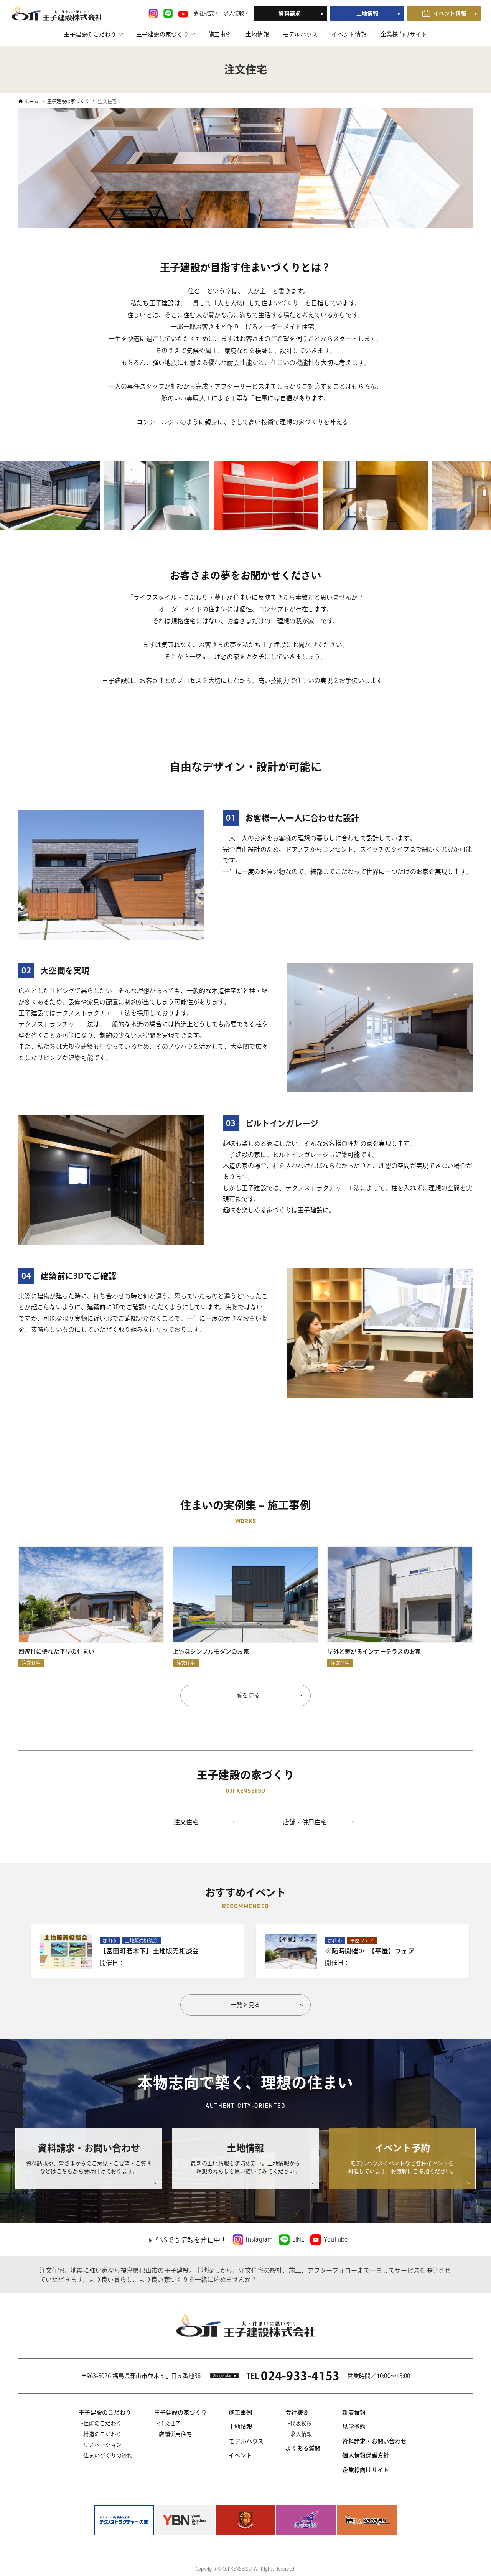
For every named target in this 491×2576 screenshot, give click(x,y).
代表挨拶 (301, 2423)
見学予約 (354, 2427)
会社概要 (297, 2412)
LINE (298, 2239)
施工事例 (220, 34)
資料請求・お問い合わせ (374, 2441)
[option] (122, 496)
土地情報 (367, 13)
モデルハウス (300, 34)
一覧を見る (245, 1695)
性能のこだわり (102, 2423)
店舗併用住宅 (175, 2434)
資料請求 (289, 13)
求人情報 (301, 2434)
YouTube (336, 2239)
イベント (240, 2455)
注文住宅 (170, 2423)
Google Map (223, 2376)
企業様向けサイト (404, 34)
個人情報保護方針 (366, 2455)
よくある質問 (303, 2448)
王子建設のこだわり (90, 34)
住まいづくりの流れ (108, 2456)
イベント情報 (450, 13)
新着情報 (354, 2412)
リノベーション (102, 2445)
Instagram (259, 2239)
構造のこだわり (102, 2434)
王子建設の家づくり (162, 34)
